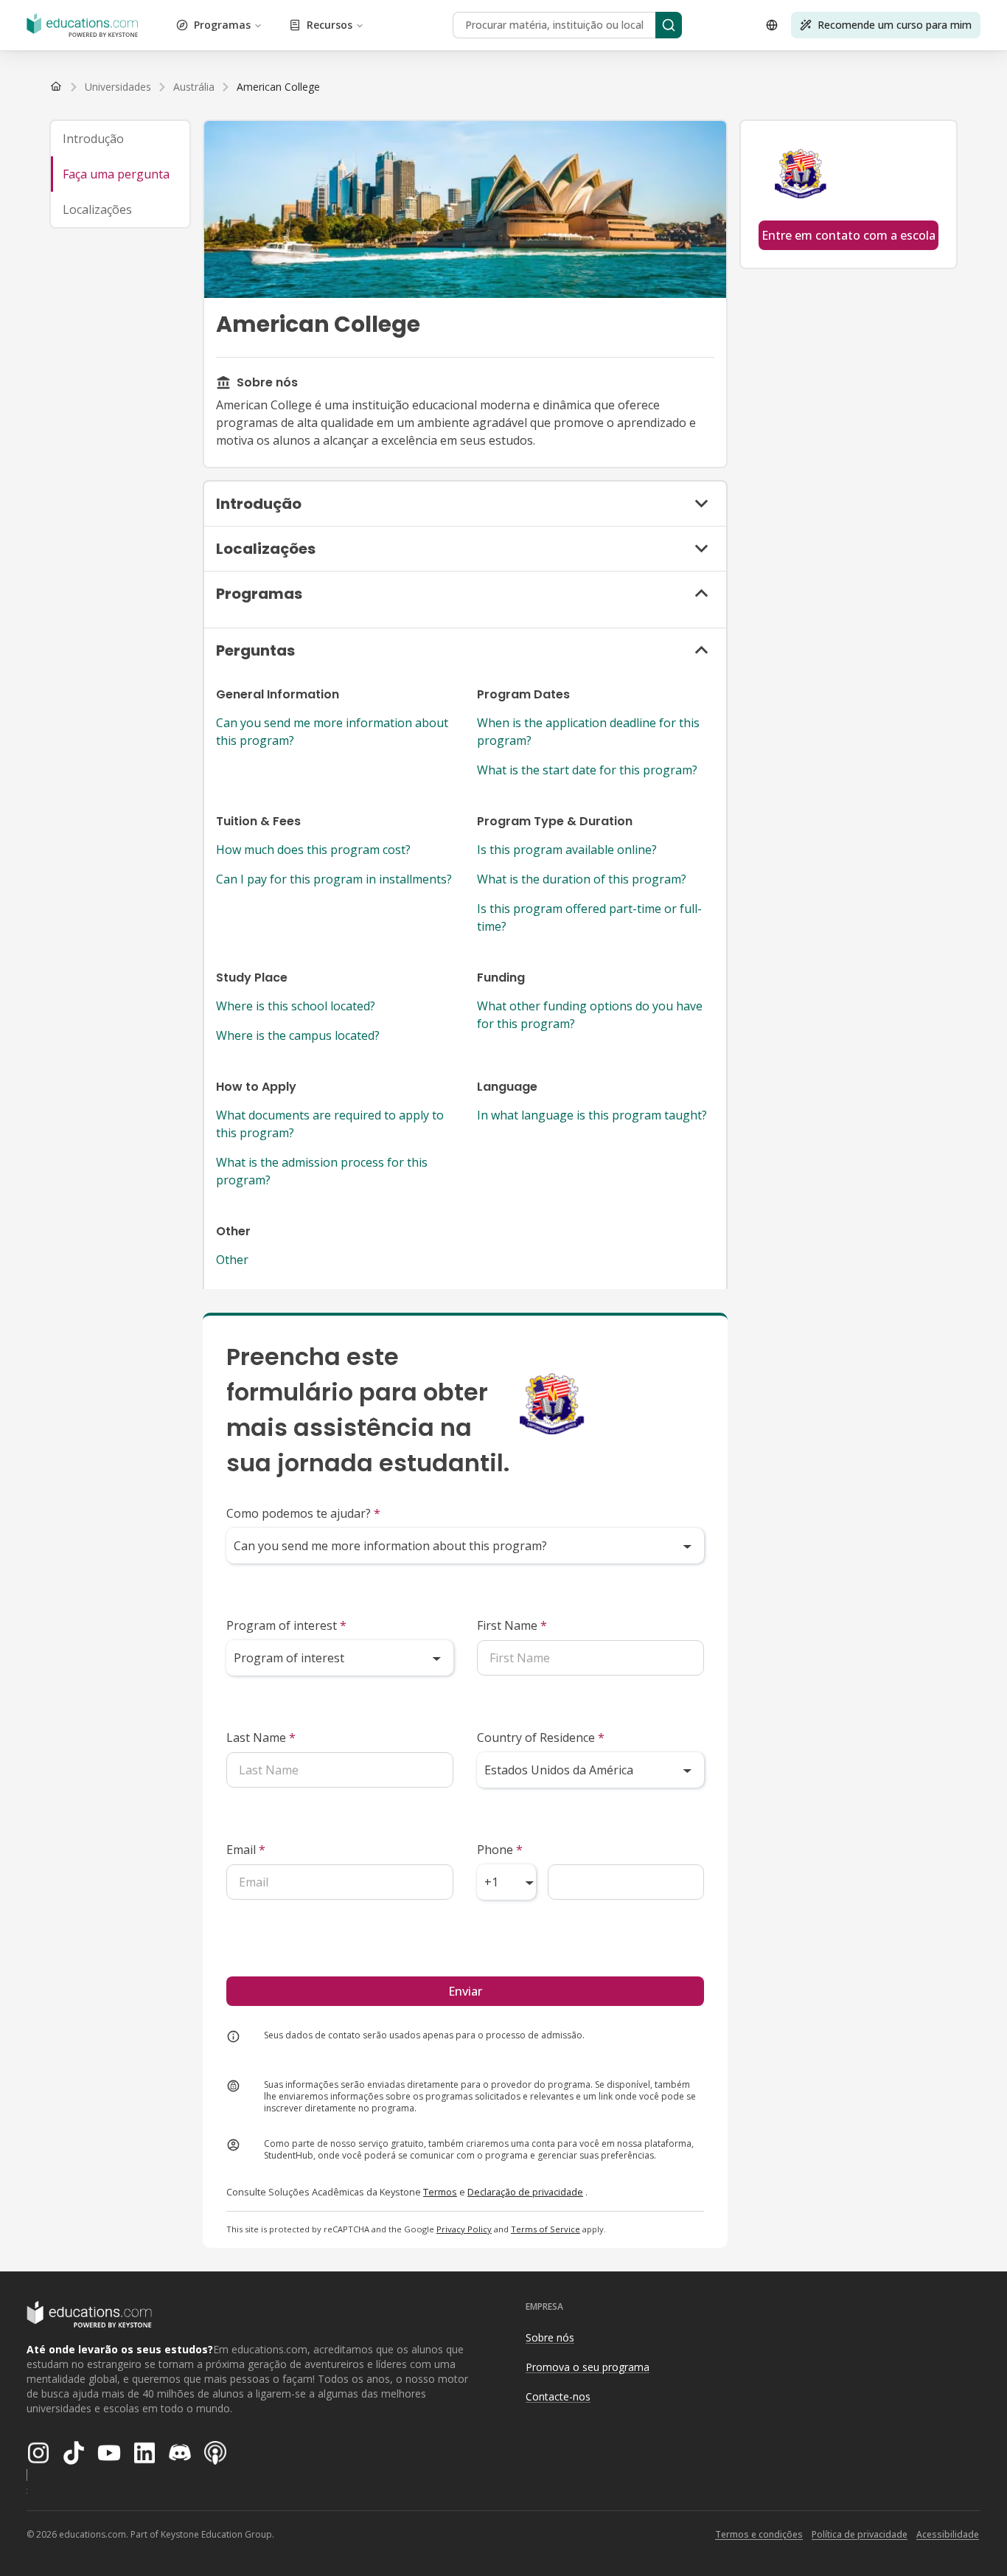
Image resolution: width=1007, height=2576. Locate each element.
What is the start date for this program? (587, 770)
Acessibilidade (948, 2534)
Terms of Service (546, 2229)
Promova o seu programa (588, 2367)
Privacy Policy (464, 2229)
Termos (440, 2192)
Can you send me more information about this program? (332, 732)
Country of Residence (541, 1737)
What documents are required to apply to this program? (330, 1124)
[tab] (120, 139)
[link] (278, 87)
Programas (222, 25)
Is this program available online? (567, 850)
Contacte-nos (558, 2396)
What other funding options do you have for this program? (590, 1015)
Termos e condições (759, 2534)
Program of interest (286, 1625)
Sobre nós (550, 2337)
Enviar (465, 1991)
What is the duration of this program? (582, 879)
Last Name (261, 1737)
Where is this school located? (296, 1006)
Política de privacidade (860, 2534)
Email (246, 1850)
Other (232, 1260)
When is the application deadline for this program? (588, 732)
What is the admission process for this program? (322, 1171)
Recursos (330, 25)
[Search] (669, 25)
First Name (512, 1625)
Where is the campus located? (298, 1035)
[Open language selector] (772, 25)
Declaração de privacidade (525, 2192)
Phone (500, 1850)
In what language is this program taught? (592, 1115)
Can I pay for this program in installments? (334, 879)
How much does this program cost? (313, 850)
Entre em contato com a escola (849, 235)
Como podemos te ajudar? (303, 1513)
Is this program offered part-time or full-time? (589, 917)
